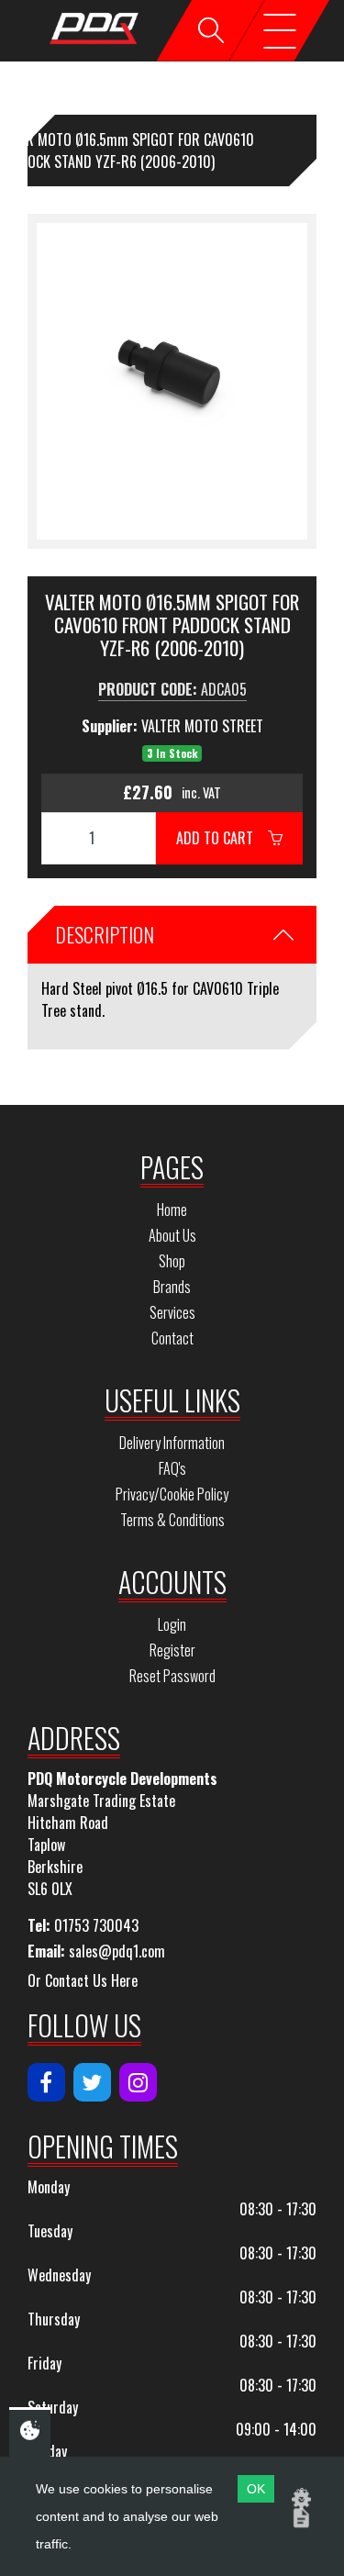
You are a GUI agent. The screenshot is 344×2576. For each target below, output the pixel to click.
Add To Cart (222, 838)
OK (256, 2489)
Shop (172, 1261)
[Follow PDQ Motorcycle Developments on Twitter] (92, 2082)
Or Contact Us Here (83, 1980)
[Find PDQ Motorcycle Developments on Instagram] (138, 2082)
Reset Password (172, 1676)
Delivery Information (172, 1443)
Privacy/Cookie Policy (172, 1494)
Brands (172, 1287)
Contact (172, 1338)
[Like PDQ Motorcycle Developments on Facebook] (46, 2082)
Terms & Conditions (172, 1520)
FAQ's (172, 1468)
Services (172, 1312)
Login (172, 1624)
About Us (172, 1235)
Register (172, 1650)
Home (172, 1210)
